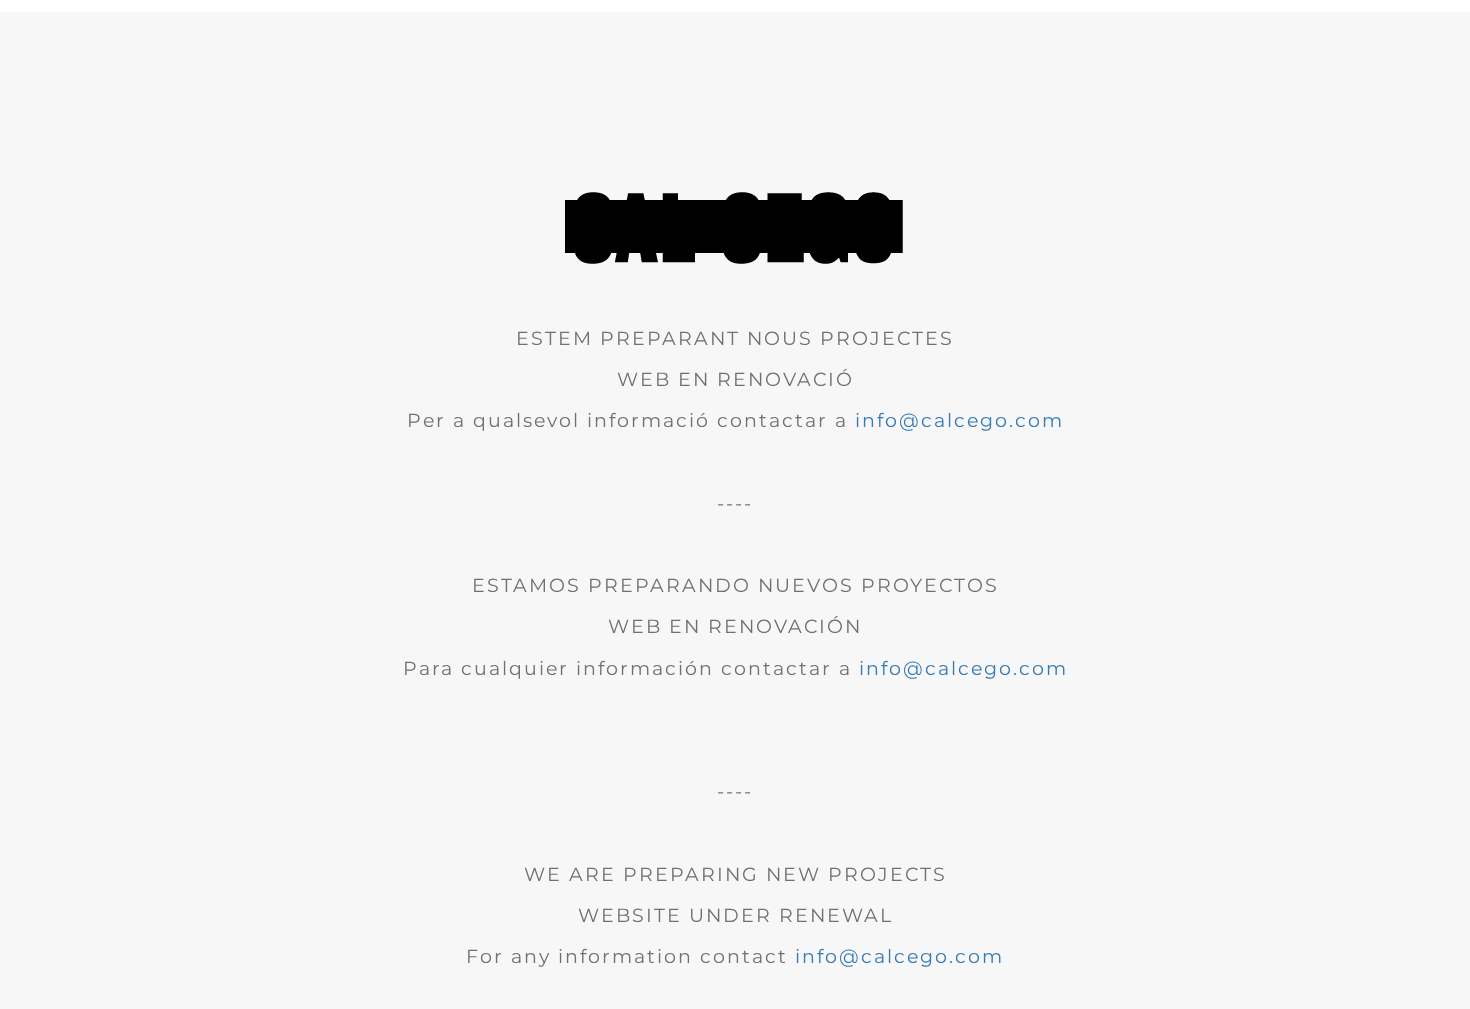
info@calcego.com (959, 420)
